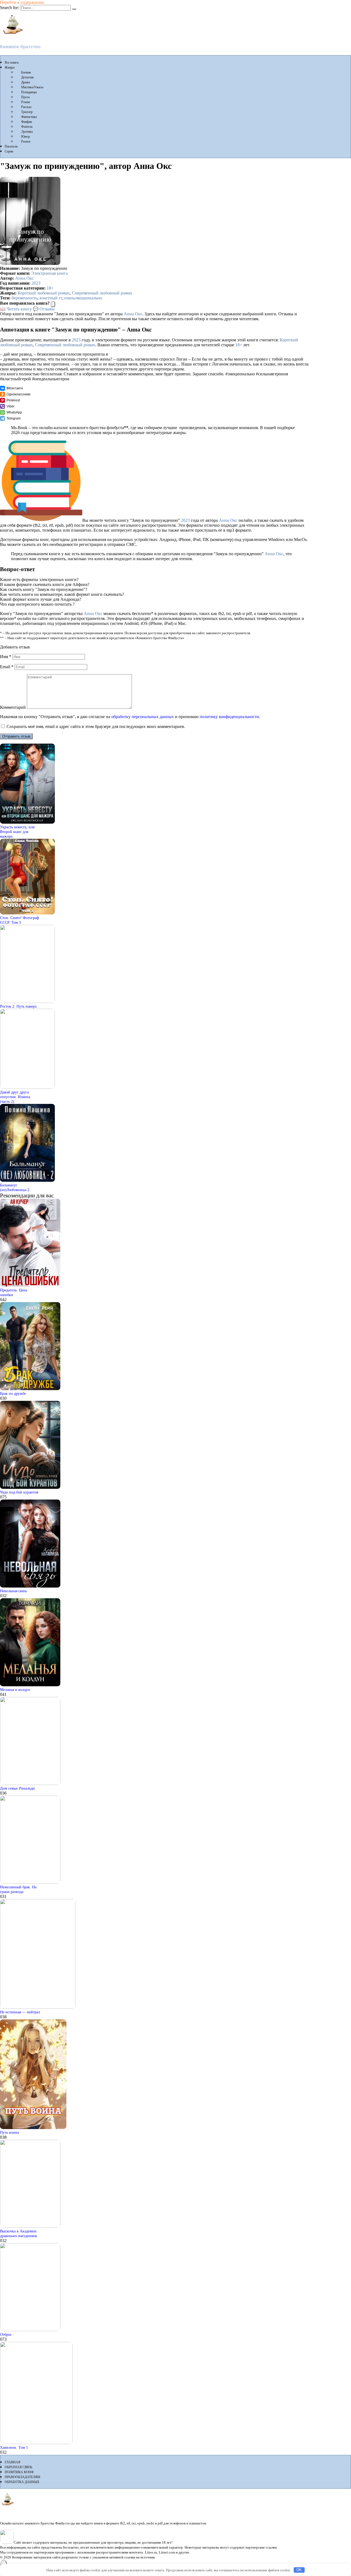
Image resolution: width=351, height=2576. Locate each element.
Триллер (27, 112)
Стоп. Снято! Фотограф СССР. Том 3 (19, 920)
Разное (26, 141)
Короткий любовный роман (44, 293)
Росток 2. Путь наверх (18, 1006)
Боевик (26, 72)
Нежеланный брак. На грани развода (18, 1889)
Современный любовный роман (102, 293)
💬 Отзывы (44, 309)
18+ (50, 288)
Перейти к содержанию (22, 2)
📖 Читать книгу (16, 309)
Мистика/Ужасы (32, 87)
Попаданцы (29, 92)
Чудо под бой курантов (19, 1492)
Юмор (26, 137)
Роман (26, 102)
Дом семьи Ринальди (17, 1788)
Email (7, 667)
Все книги (12, 63)
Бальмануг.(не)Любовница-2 (15, 1187)
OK (299, 2570)
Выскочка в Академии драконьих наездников (19, 2233)
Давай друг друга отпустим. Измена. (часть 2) (16, 1097)
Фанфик (27, 122)
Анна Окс (24, 278)
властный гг (51, 298)
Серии (9, 151)
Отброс (6, 2334)
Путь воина (9, 2132)
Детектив (27, 77)
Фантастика (29, 117)
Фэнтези (27, 127)
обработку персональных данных (143, 717)
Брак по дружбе (13, 1393)
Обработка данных (22, 2482)
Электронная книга (49, 273)
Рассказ (26, 107)
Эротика (27, 132)
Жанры (10, 67)
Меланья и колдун (15, 1690)
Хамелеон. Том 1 (14, 2447)
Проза (25, 97)
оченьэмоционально (83, 298)
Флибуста (11, 37)
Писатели (11, 146)
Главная (12, 2462)
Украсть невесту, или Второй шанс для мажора (17, 832)
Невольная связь (13, 1591)
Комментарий (13, 707)
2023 (36, 283)
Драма (26, 82)
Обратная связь (19, 2467)
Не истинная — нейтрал (20, 2012)
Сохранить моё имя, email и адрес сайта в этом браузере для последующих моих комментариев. (96, 726)
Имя (6, 657)
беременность (24, 298)
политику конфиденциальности (229, 717)
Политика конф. (19, 2472)
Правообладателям (22, 2477)
